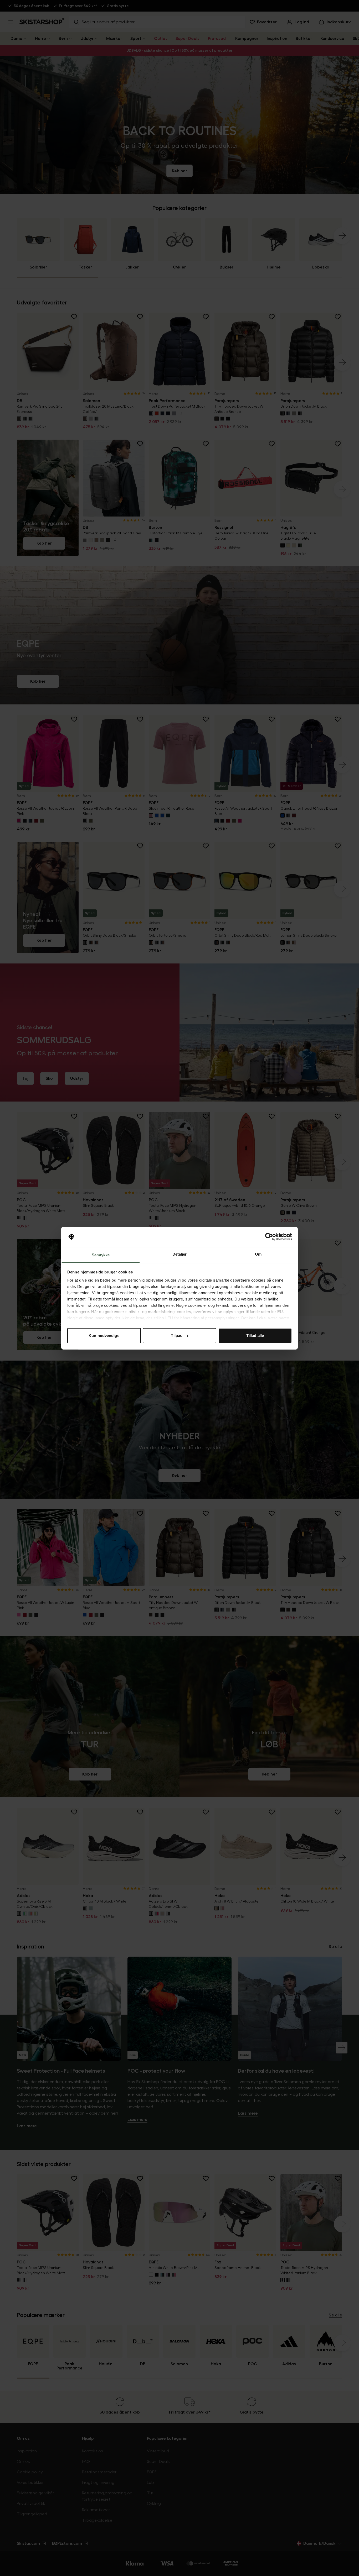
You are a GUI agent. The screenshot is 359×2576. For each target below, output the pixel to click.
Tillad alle (255, 1336)
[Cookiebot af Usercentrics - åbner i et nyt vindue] (269, 1237)
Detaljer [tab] (180, 1254)
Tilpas (176, 1336)
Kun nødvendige (104, 1336)
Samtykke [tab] (101, 1255)
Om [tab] (258, 1254)
